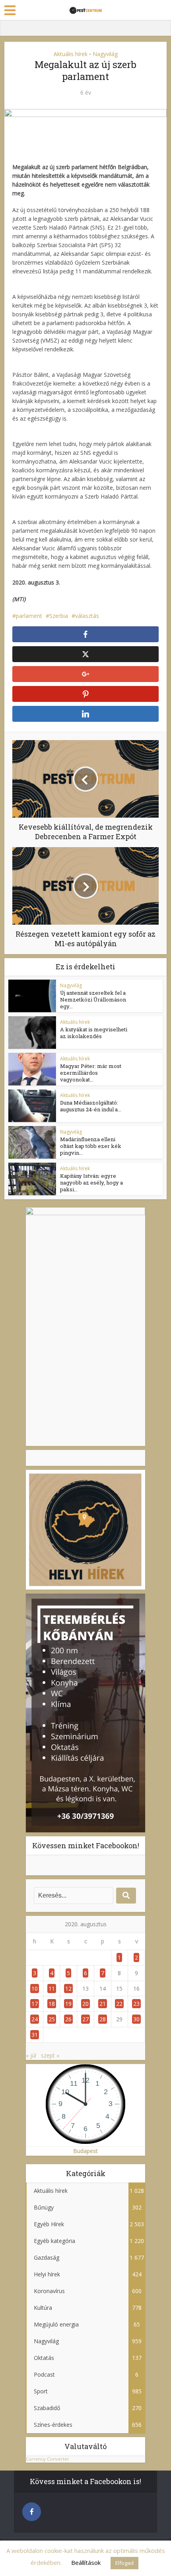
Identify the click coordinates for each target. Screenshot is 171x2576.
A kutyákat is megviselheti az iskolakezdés (94, 1033)
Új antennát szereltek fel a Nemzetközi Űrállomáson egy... (93, 1000)
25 (52, 2019)
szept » (50, 2055)
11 (52, 1989)
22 (119, 2004)
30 (136, 2019)
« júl (31, 2055)
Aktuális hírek (71, 54)
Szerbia (59, 616)
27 (85, 2019)
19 (68, 2004)
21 (103, 2004)
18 (52, 2004)
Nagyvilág (105, 54)
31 (35, 2035)
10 (35, 1989)
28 (103, 2019)
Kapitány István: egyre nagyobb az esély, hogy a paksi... (91, 1183)
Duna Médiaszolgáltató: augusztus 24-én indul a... (91, 1106)
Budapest (85, 2151)
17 (35, 2004)
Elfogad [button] (124, 2563)
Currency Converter (48, 2459)
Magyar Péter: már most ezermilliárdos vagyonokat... (91, 1073)
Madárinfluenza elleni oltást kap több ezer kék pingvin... (91, 1146)
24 (35, 2019)
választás (87, 616)
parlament (29, 616)
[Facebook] (32, 2512)
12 (68, 1989)
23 (136, 2004)
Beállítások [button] (86, 2562)
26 (68, 2019)
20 (85, 2004)
